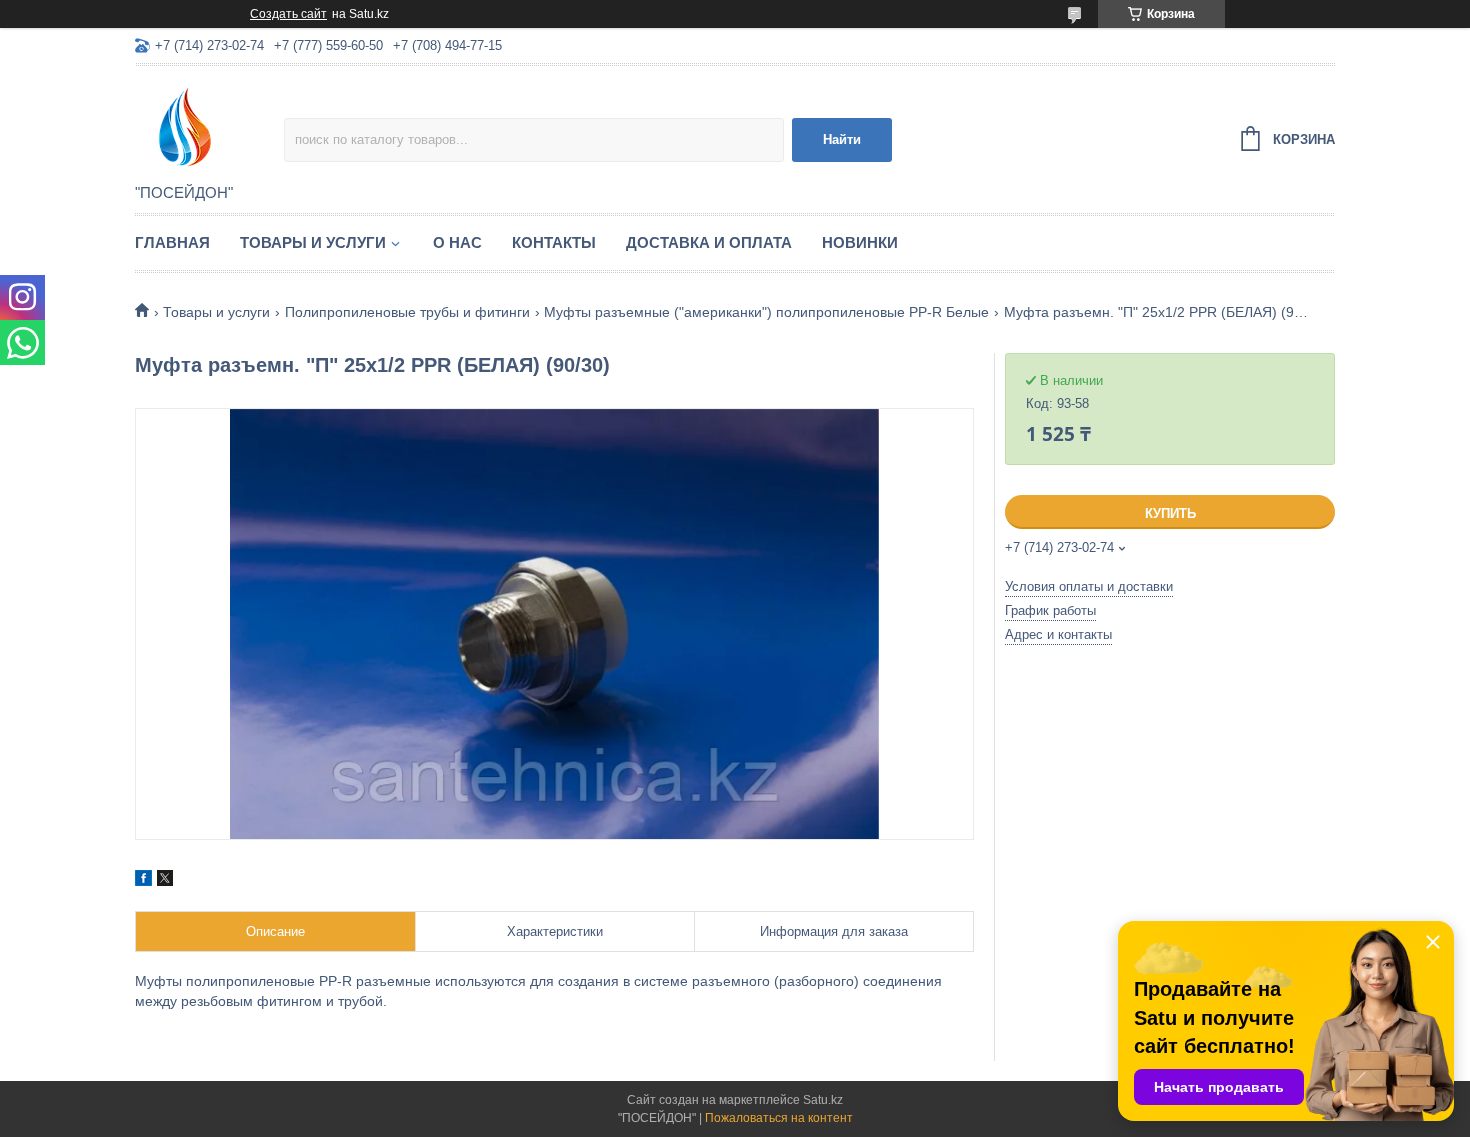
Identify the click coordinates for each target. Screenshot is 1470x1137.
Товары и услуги (313, 242)
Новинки (860, 242)
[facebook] (143, 881)
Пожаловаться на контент (779, 1118)
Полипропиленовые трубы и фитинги (407, 312)
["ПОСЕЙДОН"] (209, 126)
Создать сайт (288, 14)
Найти (842, 139)
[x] (165, 881)
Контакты (554, 242)
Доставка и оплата (709, 242)
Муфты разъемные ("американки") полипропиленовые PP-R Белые (766, 312)
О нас (457, 242)
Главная (172, 242)
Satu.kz (823, 1100)
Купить (1170, 513)
